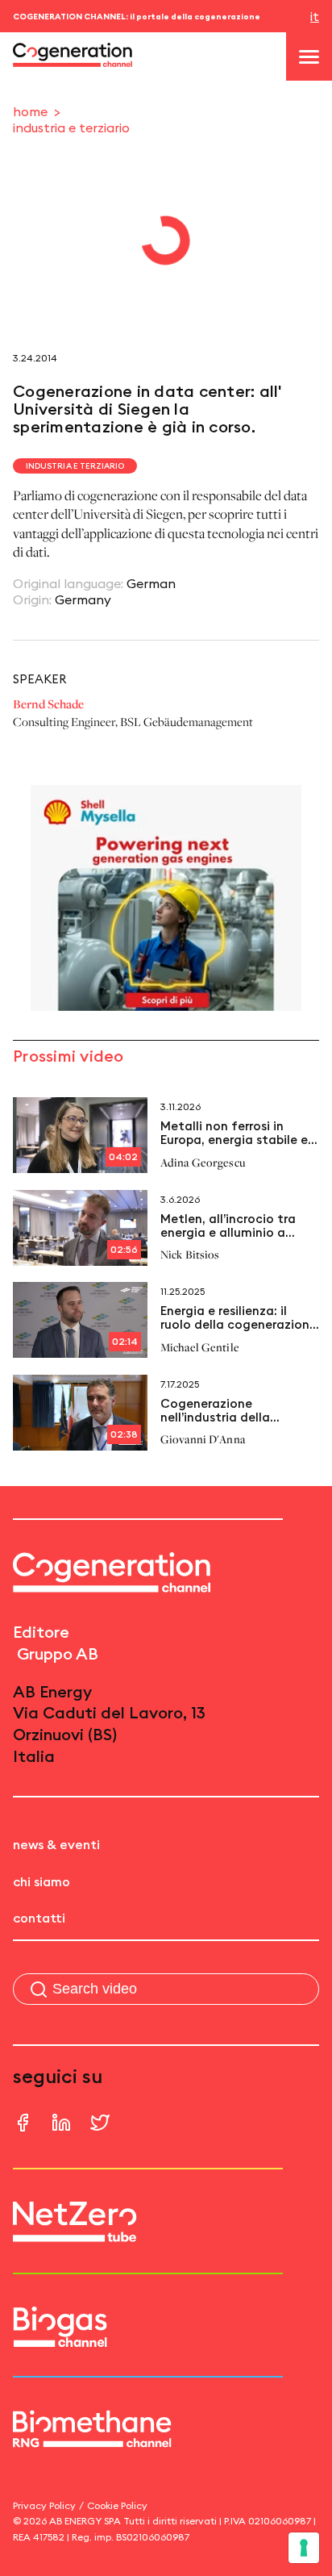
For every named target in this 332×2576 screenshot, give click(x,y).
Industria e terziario (71, 127)
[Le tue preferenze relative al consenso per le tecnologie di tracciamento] (304, 2548)
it (315, 16)
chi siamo (41, 1881)
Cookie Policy (117, 2505)
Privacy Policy (44, 2505)
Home (30, 111)
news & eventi (56, 1844)
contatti (39, 1918)
